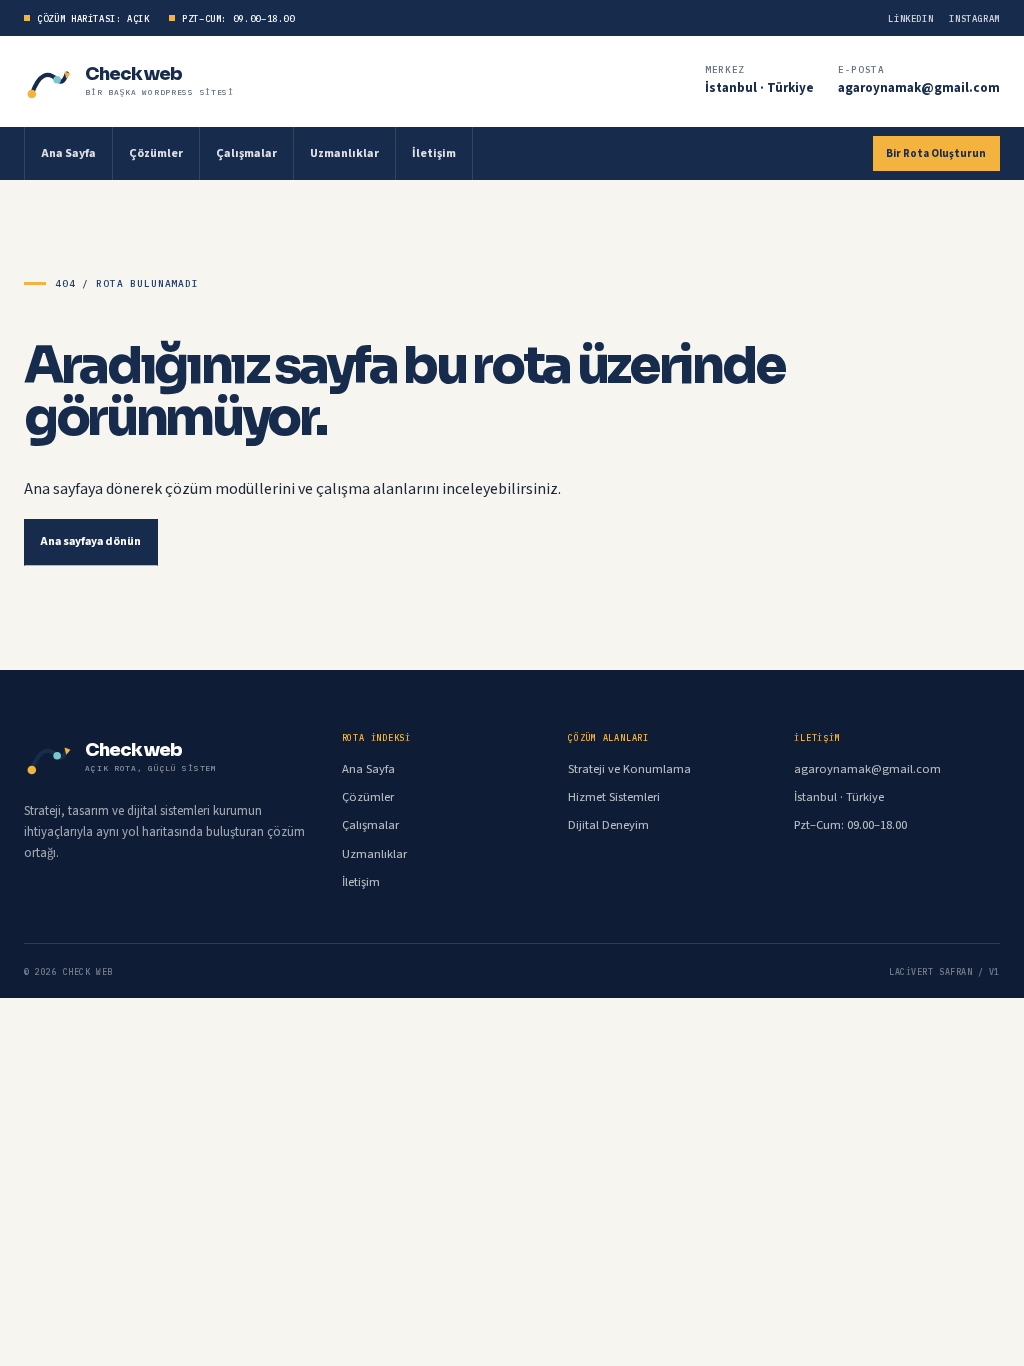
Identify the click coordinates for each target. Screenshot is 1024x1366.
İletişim (434, 153)
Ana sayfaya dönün (91, 541)
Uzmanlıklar (344, 153)
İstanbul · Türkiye (759, 88)
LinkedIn (910, 18)
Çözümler (156, 153)
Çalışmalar (246, 153)
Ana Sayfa (68, 153)
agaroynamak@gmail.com (919, 88)
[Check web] (49, 81)
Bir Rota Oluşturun (936, 153)
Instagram (974, 18)
